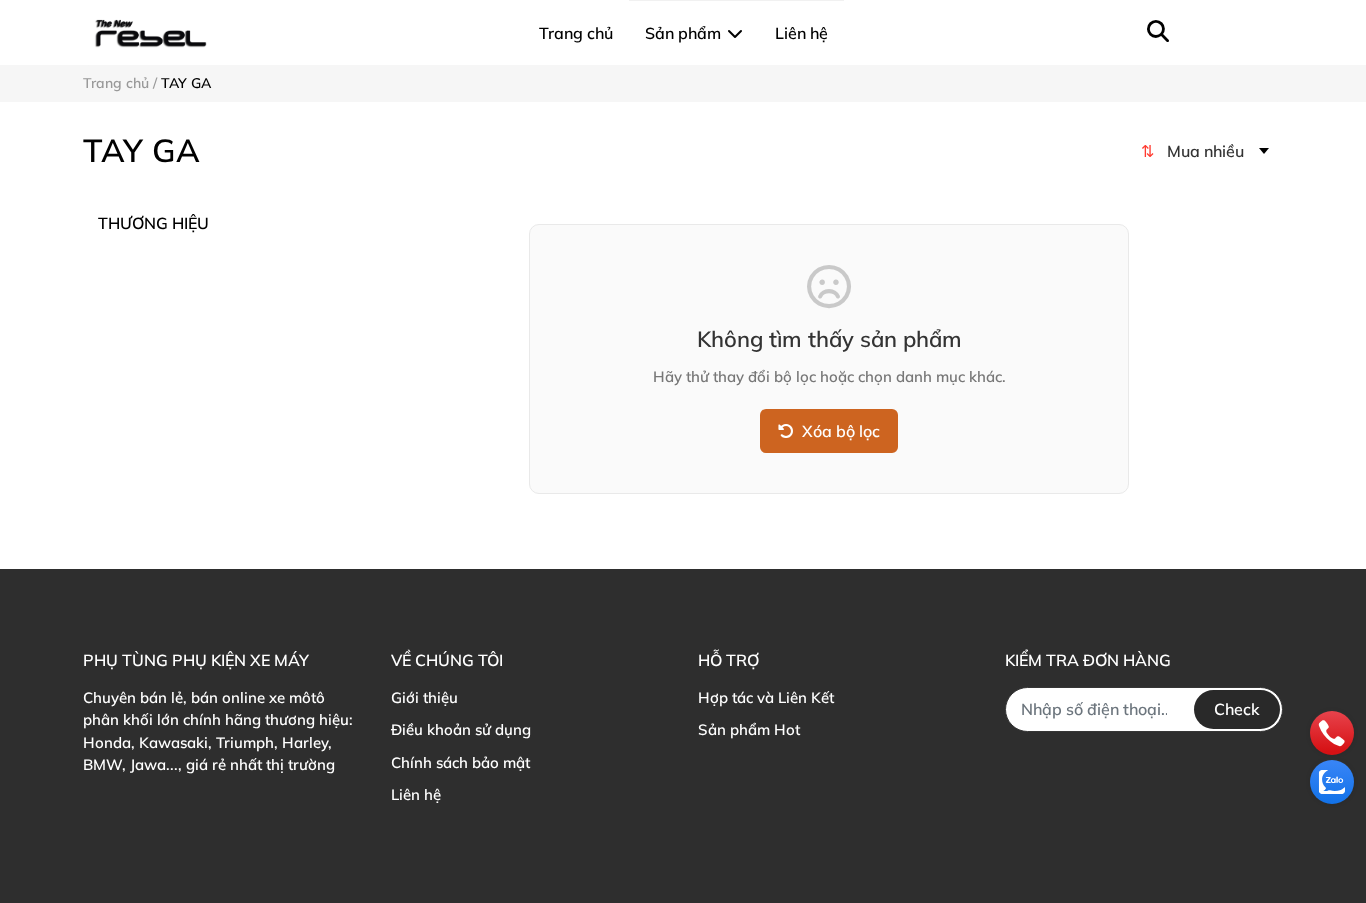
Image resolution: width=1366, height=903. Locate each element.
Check (1237, 709)
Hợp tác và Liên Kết (766, 697)
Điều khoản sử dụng (461, 729)
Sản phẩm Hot (749, 729)
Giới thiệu (424, 697)
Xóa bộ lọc (841, 431)
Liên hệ (416, 794)
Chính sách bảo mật (460, 762)
